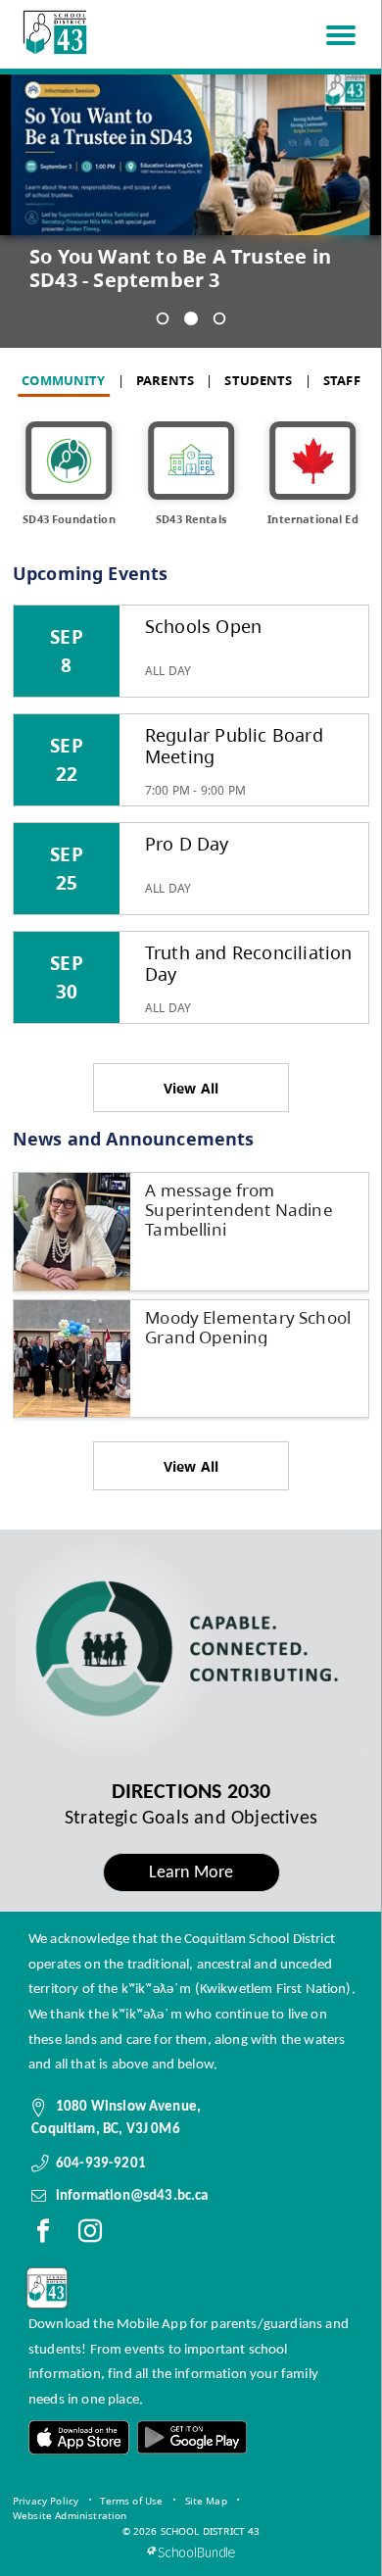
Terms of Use (131, 2501)
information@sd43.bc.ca (132, 2196)
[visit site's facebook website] (43, 2235)
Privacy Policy (46, 2501)
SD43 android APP (191, 2437)
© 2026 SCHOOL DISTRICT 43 (191, 2531)
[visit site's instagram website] (90, 2235)
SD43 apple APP (79, 2437)
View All (191, 1088)
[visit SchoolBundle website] (191, 2552)
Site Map (206, 2501)
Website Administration (70, 2515)
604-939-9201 (101, 2163)
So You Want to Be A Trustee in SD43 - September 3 (180, 268)
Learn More (191, 1873)
